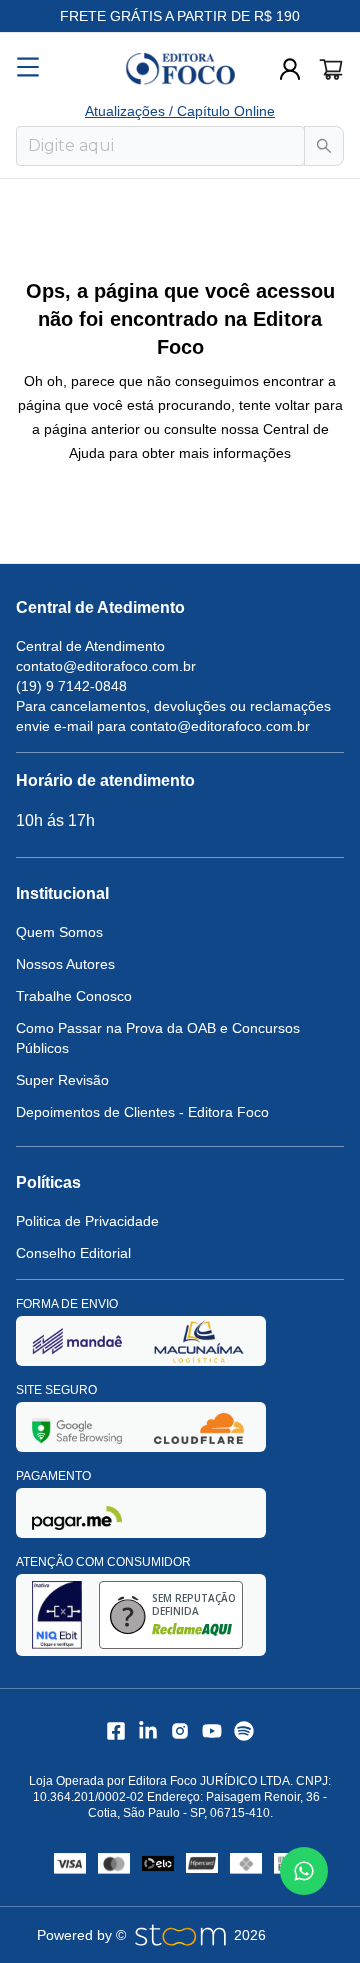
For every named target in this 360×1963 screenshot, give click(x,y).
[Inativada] (77, 1340)
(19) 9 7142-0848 (71, 686)
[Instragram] (180, 1731)
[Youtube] (212, 1731)
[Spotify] (244, 1731)
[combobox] (160, 146)
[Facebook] (116, 1731)
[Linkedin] (148, 1731)
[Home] (180, 69)
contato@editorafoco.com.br (106, 666)
